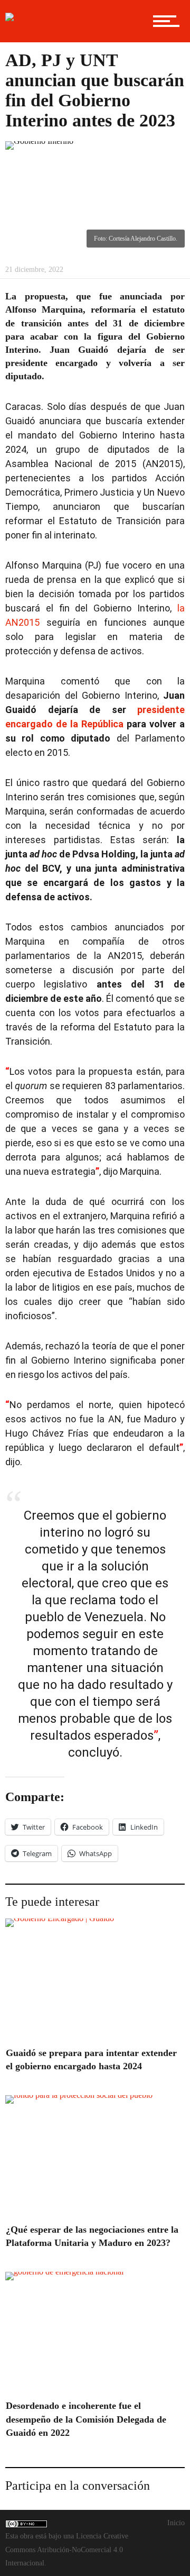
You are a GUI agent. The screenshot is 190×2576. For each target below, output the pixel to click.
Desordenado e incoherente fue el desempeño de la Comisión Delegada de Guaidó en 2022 (86, 2419)
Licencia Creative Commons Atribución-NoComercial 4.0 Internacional (67, 2549)
